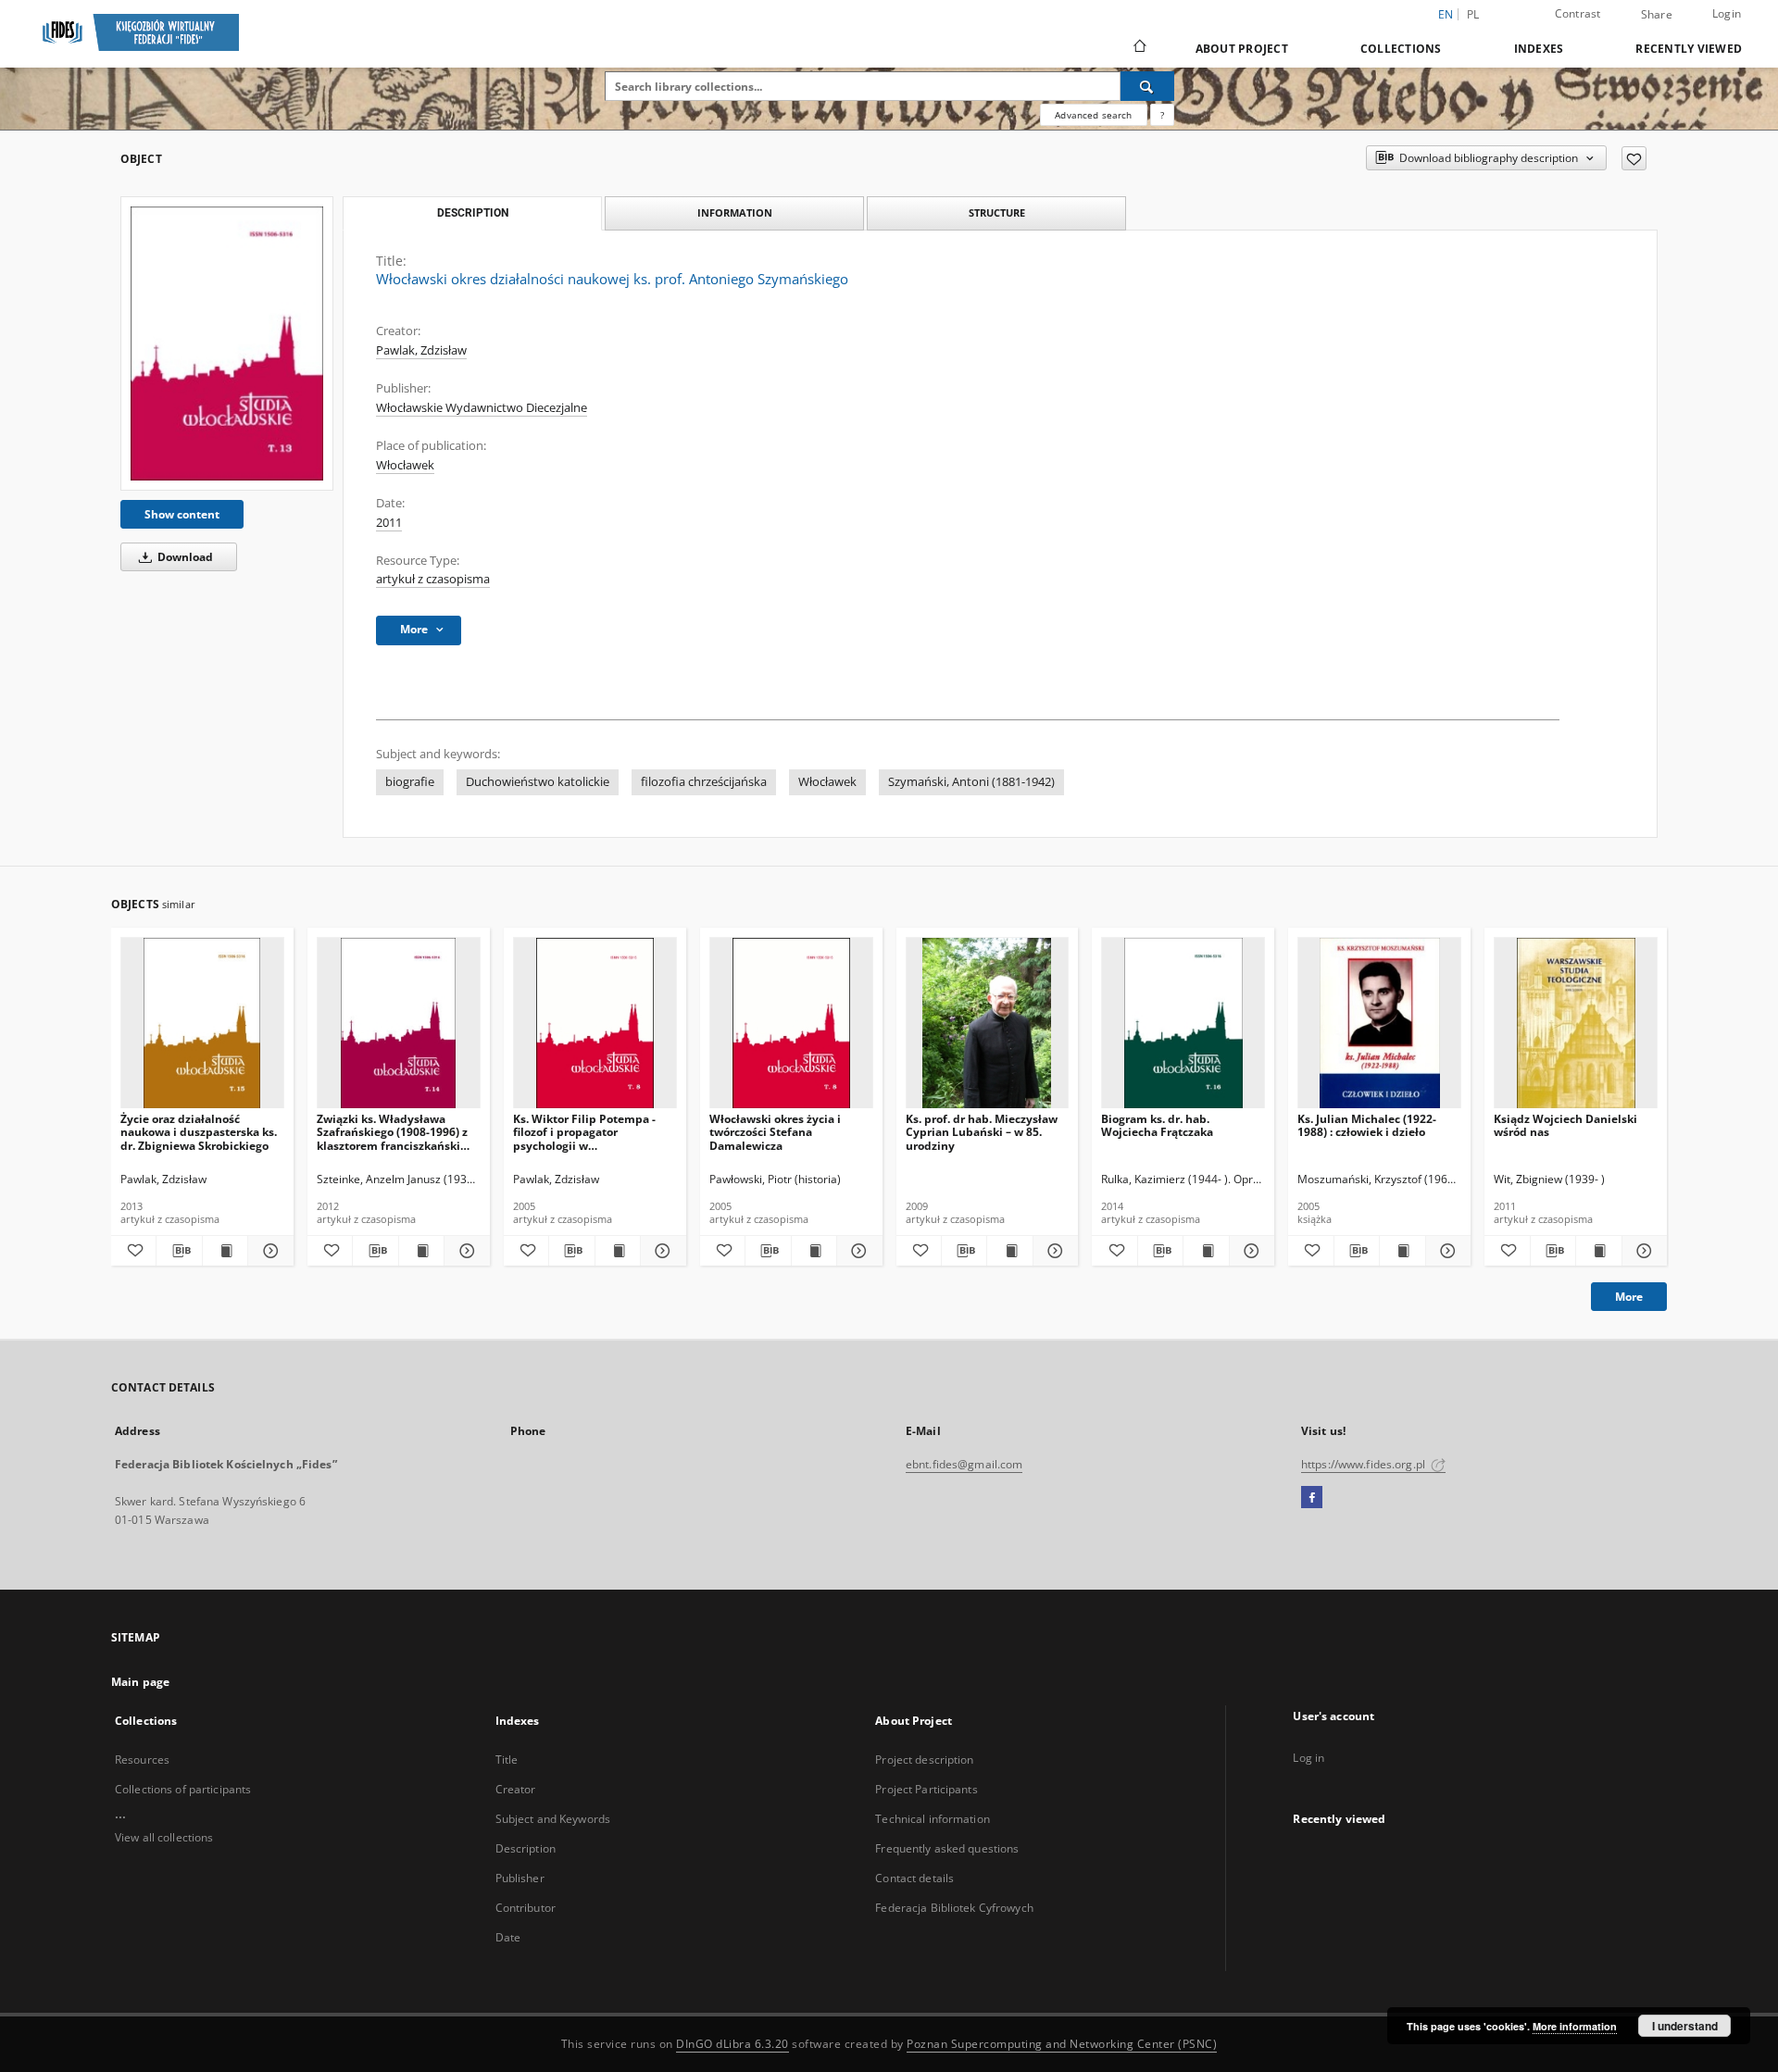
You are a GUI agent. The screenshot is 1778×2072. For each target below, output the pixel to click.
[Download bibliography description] (179, 1251)
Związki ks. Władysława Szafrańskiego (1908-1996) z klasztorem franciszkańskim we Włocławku (394, 1132)
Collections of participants (183, 1789)
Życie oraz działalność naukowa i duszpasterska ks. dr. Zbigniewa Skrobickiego (199, 1132)
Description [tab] (473, 213)
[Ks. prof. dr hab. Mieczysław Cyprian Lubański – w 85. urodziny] (988, 1024)
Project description (924, 1760)
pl (1473, 14)
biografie (410, 782)
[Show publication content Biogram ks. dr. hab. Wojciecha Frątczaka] (1206, 1251)
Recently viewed (1689, 49)
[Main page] (1139, 48)
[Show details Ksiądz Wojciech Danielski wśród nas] (1642, 1251)
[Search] (1147, 86)
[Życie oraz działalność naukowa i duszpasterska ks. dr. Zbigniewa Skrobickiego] (202, 1024)
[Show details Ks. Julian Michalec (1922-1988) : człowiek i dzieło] (1446, 1251)
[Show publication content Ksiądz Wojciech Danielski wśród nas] (1598, 1251)
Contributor (526, 1908)
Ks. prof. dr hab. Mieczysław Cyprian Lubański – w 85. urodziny (982, 1132)
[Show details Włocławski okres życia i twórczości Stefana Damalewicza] (857, 1251)
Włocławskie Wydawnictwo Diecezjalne (482, 408)
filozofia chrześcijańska (704, 782)
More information (1575, 2026)
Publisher (520, 1878)
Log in (1308, 1758)
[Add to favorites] (1634, 158)
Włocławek (405, 465)
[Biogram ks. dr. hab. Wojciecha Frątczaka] (1183, 1024)
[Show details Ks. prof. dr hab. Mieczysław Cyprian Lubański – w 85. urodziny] (1053, 1251)
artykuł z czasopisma (433, 579)
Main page (140, 1682)
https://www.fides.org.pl (1365, 1464)
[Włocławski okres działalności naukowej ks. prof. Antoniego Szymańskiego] (227, 343)
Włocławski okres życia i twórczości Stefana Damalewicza (775, 1132)
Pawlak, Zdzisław (421, 350)
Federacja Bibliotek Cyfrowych (954, 1908)
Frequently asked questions (947, 1848)
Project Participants (926, 1789)
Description (526, 1848)
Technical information (933, 1819)
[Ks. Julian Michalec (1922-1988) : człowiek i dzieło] (1379, 1024)
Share (1657, 15)
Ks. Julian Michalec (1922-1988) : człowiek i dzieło (1367, 1125)
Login (1727, 13)
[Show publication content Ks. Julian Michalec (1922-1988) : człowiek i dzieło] (1402, 1251)
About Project (1242, 49)
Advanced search (1093, 115)
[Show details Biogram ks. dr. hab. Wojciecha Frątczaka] (1249, 1251)
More (1629, 1297)
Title (507, 1760)
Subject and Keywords (553, 1819)
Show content (182, 514)
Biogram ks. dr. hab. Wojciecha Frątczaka (1157, 1125)
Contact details (914, 1878)
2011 (389, 523)
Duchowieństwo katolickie (538, 782)
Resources (142, 1760)
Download (184, 557)
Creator (516, 1789)
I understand (1685, 2026)
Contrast (1578, 13)
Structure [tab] (997, 212)
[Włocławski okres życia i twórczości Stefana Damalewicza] (791, 1024)
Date (508, 1937)
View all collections (164, 1837)
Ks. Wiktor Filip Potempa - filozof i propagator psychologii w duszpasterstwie (584, 1132)
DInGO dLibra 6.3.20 (732, 2044)
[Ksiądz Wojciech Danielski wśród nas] (1576, 1024)
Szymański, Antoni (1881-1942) (971, 782)
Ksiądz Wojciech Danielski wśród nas (1565, 1125)
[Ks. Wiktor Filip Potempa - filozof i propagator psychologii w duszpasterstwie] (595, 1024)
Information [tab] (735, 212)
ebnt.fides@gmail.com (964, 1464)
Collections (1401, 49)
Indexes (1539, 49)
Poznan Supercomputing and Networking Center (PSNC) (1062, 2044)
